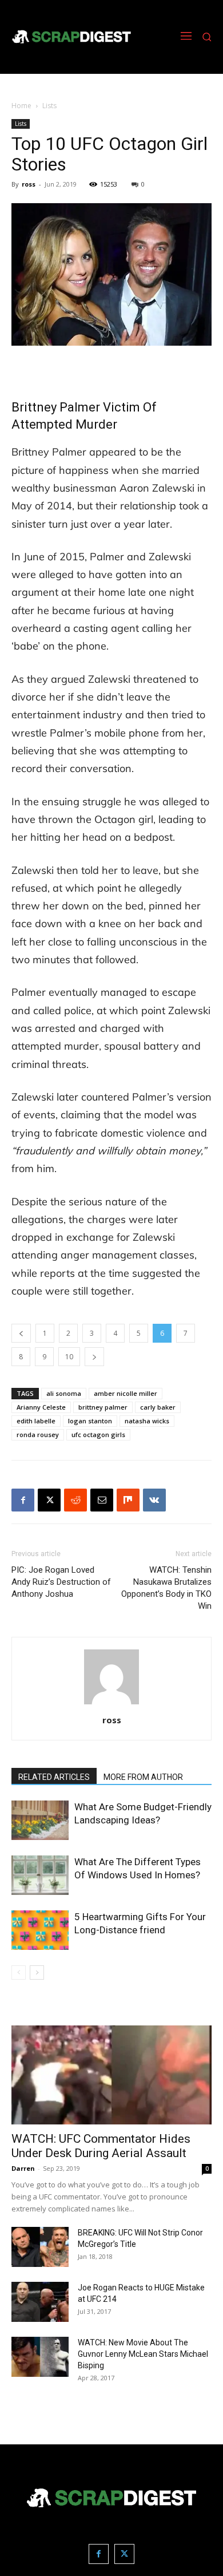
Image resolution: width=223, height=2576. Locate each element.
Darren (23, 2168)
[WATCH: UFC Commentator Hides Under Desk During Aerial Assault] (111, 2075)
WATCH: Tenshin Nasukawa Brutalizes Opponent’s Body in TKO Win (166, 1588)
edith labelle (36, 1421)
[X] (49, 1500)
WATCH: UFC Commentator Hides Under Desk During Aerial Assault (101, 2146)
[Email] (102, 1500)
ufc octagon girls (98, 1435)
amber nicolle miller (126, 1393)
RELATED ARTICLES (54, 1777)
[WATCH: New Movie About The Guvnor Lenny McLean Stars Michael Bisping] (40, 2357)
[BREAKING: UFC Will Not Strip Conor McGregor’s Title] (40, 2247)
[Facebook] (23, 1500)
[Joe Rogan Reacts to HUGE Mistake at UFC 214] (40, 2302)
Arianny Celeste (41, 1407)
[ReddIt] (75, 1500)
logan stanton (90, 1421)
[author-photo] (111, 1704)
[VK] (154, 1500)
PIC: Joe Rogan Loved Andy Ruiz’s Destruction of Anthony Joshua (61, 1582)
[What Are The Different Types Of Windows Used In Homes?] (40, 1875)
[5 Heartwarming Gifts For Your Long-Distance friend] (40, 1930)
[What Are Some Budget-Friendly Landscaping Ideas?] (40, 1820)
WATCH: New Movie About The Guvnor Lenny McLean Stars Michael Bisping (143, 2354)
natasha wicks (147, 1421)
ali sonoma (64, 1393)
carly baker (158, 1407)
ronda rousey (38, 1435)
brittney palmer (103, 1407)
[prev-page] (19, 1972)
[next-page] (37, 1972)
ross (29, 184)
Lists (49, 106)
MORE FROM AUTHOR (143, 1777)
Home (21, 106)
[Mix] (128, 1500)
